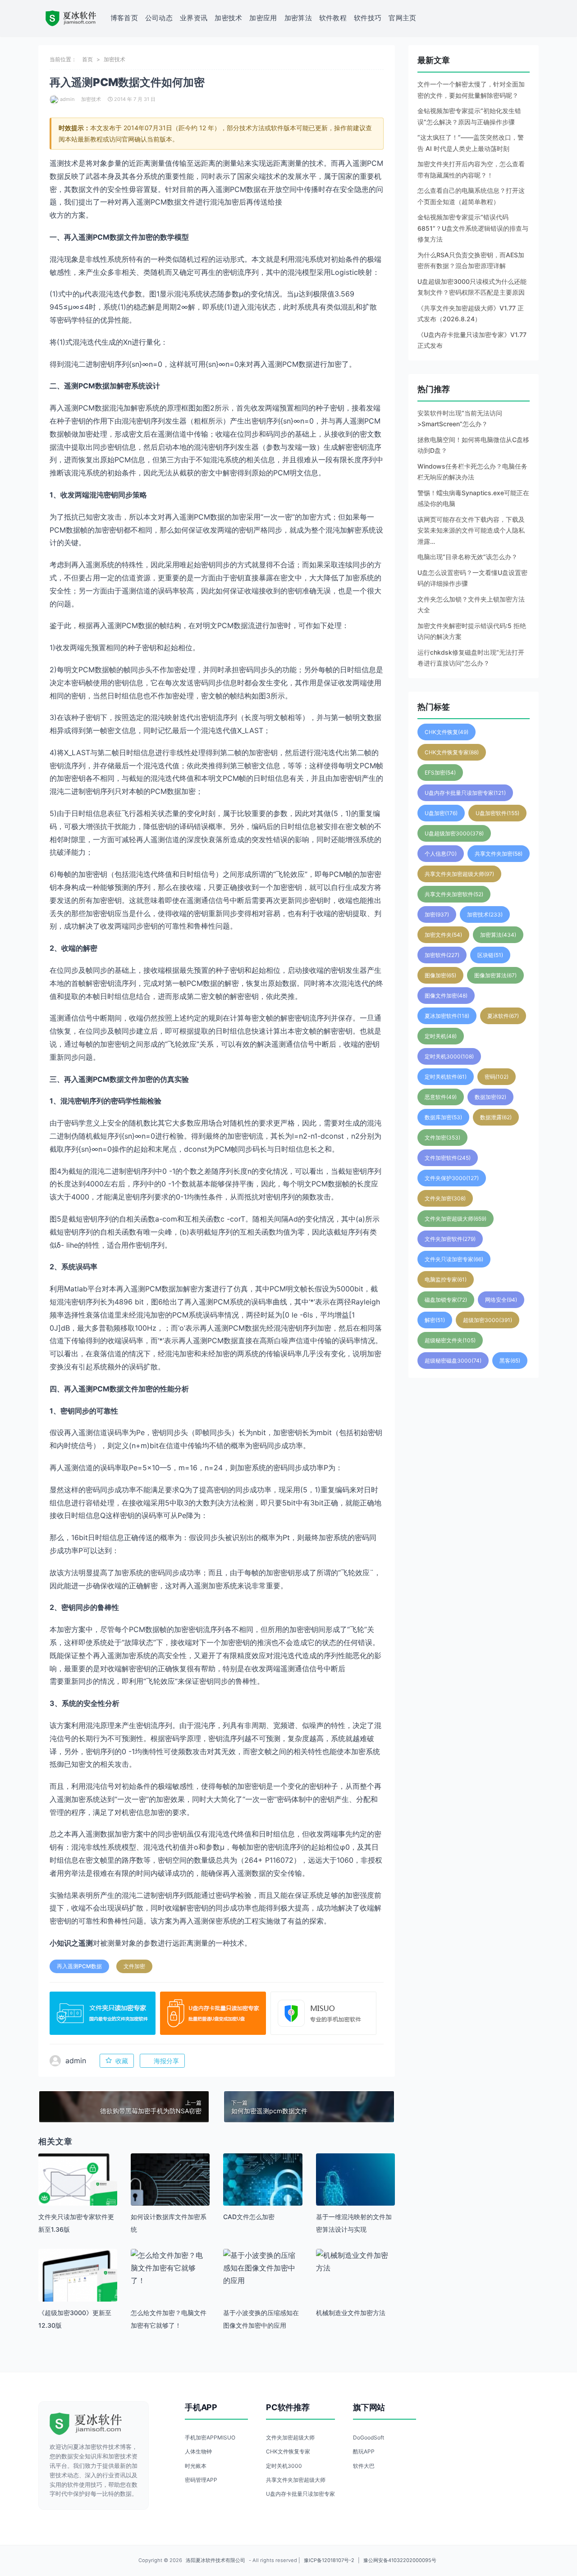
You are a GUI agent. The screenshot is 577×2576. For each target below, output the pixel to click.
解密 (435, 1320)
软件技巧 (368, 18)
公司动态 (159, 18)
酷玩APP (364, 2451)
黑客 (510, 1361)
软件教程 (333, 18)
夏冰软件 (503, 1016)
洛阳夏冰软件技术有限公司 (215, 2560)
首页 (87, 59)
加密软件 (442, 955)
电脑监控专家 (446, 1279)
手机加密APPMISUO (210, 2437)
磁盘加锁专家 (446, 1300)
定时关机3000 (449, 1056)
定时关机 (441, 1036)
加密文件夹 (443, 935)
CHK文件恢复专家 (452, 752)
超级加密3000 (488, 1320)
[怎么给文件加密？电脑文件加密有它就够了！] (170, 2268)
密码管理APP (201, 2480)
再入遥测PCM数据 (79, 1966)
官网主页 (402, 18)
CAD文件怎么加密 (249, 2217)
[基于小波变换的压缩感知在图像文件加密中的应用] (263, 2268)
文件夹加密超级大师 (456, 1219)
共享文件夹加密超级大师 (459, 874)
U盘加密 (441, 813)
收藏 (122, 2061)
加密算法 (298, 18)
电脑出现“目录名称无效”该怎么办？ (467, 557)
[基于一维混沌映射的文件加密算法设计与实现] (355, 2193)
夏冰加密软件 (447, 1016)
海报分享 (166, 2061)
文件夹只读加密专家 (454, 1259)
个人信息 (441, 854)
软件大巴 (364, 2466)
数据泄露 (496, 1117)
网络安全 (501, 1300)
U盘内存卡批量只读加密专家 (465, 793)
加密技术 (228, 18)
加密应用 (263, 18)
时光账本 (196, 2466)
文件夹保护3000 (452, 1178)
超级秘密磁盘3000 (453, 1361)
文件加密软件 (448, 1158)
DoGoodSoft (369, 2437)
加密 (437, 914)
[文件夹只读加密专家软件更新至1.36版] (78, 2193)
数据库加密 (443, 1117)
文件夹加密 (445, 1198)
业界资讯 (194, 18)
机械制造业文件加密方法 (351, 2313)
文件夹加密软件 (450, 1239)
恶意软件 (441, 1097)
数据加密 (490, 1097)
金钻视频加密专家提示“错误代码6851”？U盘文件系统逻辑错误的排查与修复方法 (473, 228)
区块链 (490, 955)
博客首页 (124, 18)
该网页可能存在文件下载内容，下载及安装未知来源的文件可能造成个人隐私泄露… (471, 530)
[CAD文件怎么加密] (263, 2193)
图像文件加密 (446, 996)
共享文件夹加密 (499, 854)
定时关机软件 (446, 1077)
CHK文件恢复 (446, 732)
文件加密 (134, 1966)
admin (67, 99)
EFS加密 (440, 773)
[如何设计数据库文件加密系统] (170, 2193)
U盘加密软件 (497, 813)
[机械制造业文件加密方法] (355, 2261)
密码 (497, 1077)
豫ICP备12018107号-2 (329, 2560)
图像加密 (440, 975)
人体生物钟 (198, 2451)
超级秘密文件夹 (450, 1340)
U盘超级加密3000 (454, 833)
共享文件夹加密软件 (454, 894)
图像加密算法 (495, 975)
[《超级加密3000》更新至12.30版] (78, 2288)
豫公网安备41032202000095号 (400, 2560)
